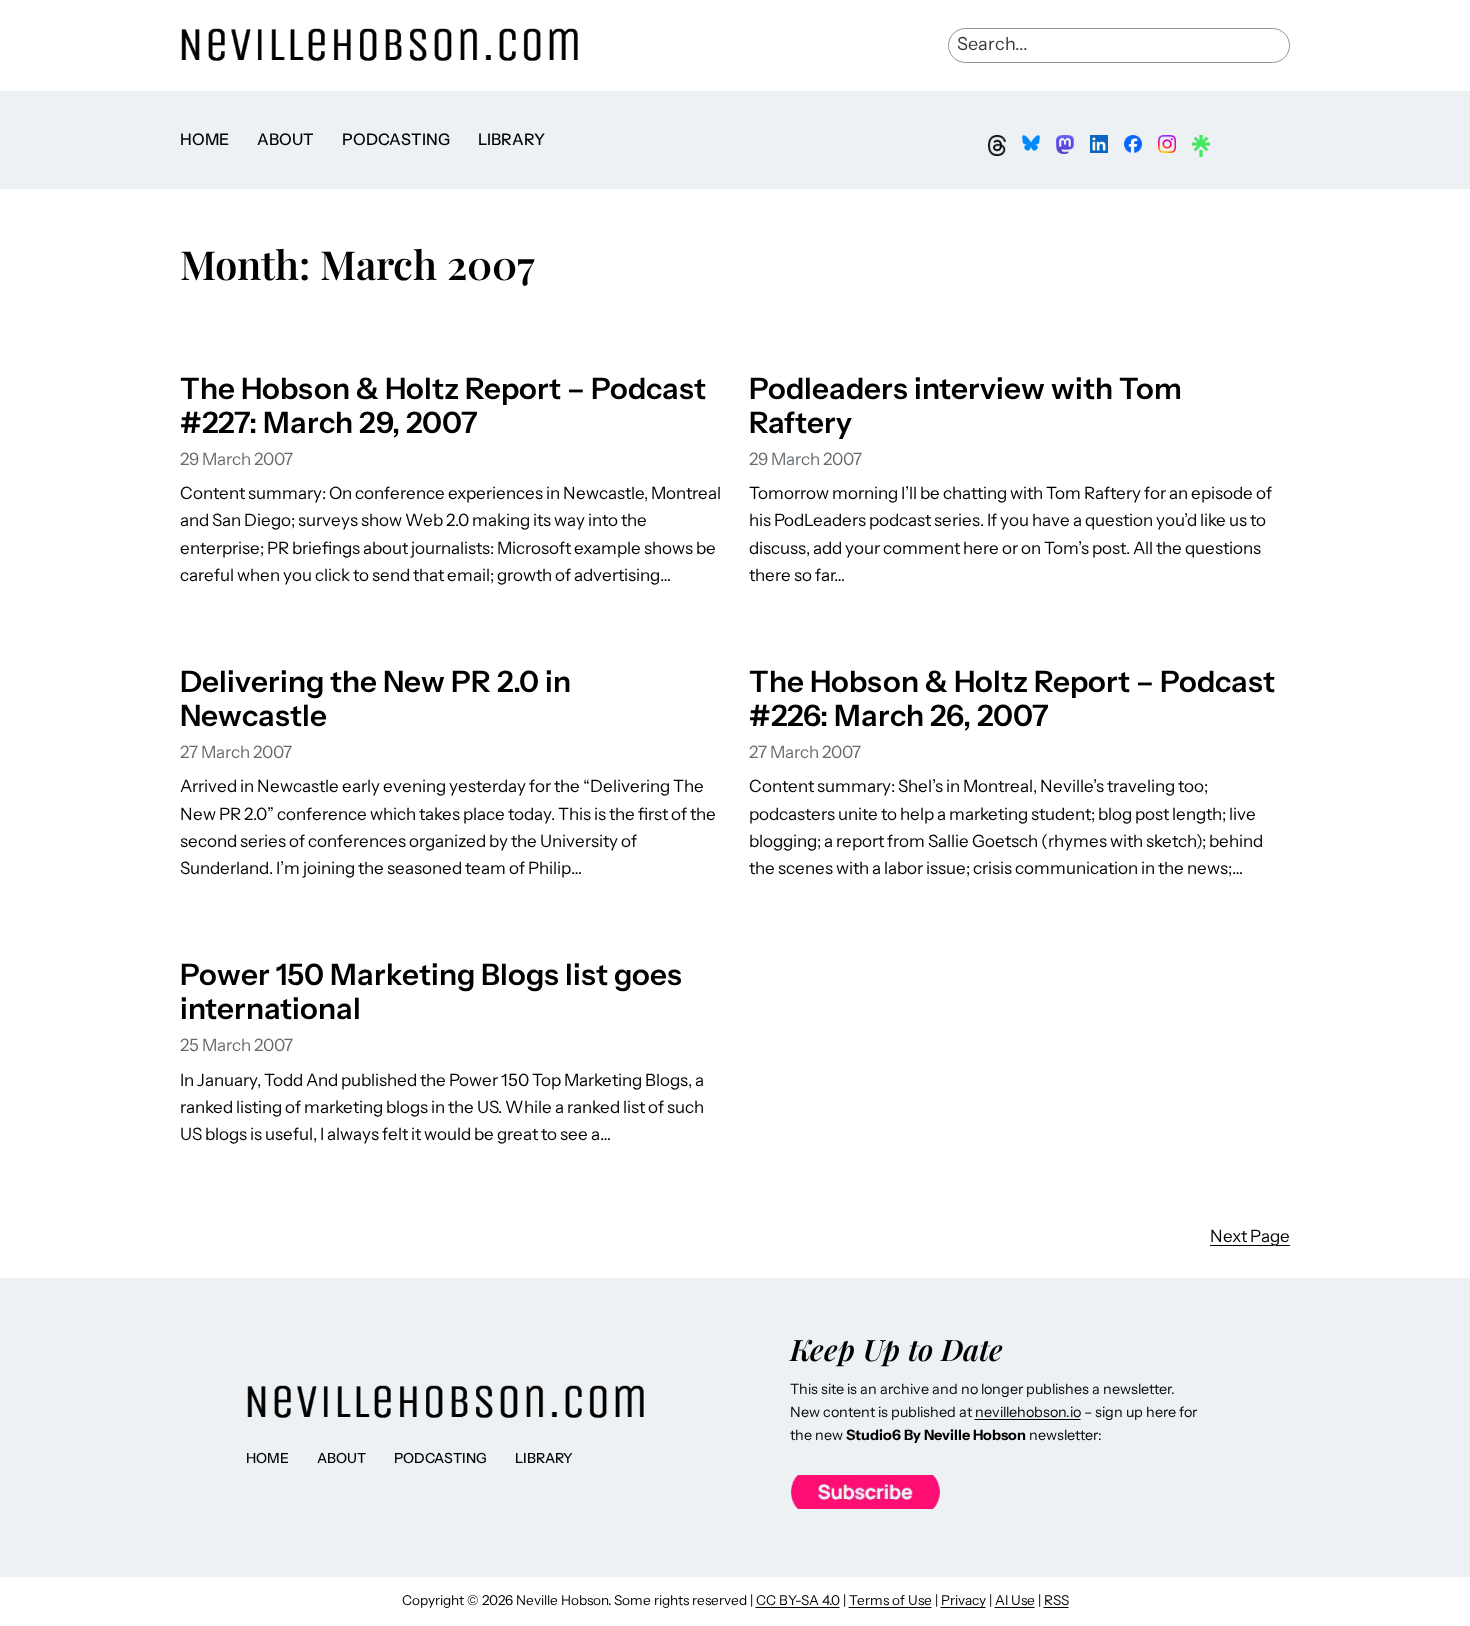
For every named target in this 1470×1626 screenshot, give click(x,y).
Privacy (963, 1600)
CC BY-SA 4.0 (798, 1600)
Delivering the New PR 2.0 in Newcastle (375, 698)
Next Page (1250, 1236)
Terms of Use (890, 1600)
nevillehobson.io (1028, 1412)
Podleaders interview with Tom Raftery (965, 405)
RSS (1056, 1600)
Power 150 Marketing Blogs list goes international (431, 991)
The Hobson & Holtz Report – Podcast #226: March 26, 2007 (1012, 698)
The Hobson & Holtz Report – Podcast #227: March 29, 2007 (443, 405)
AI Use (1015, 1600)
